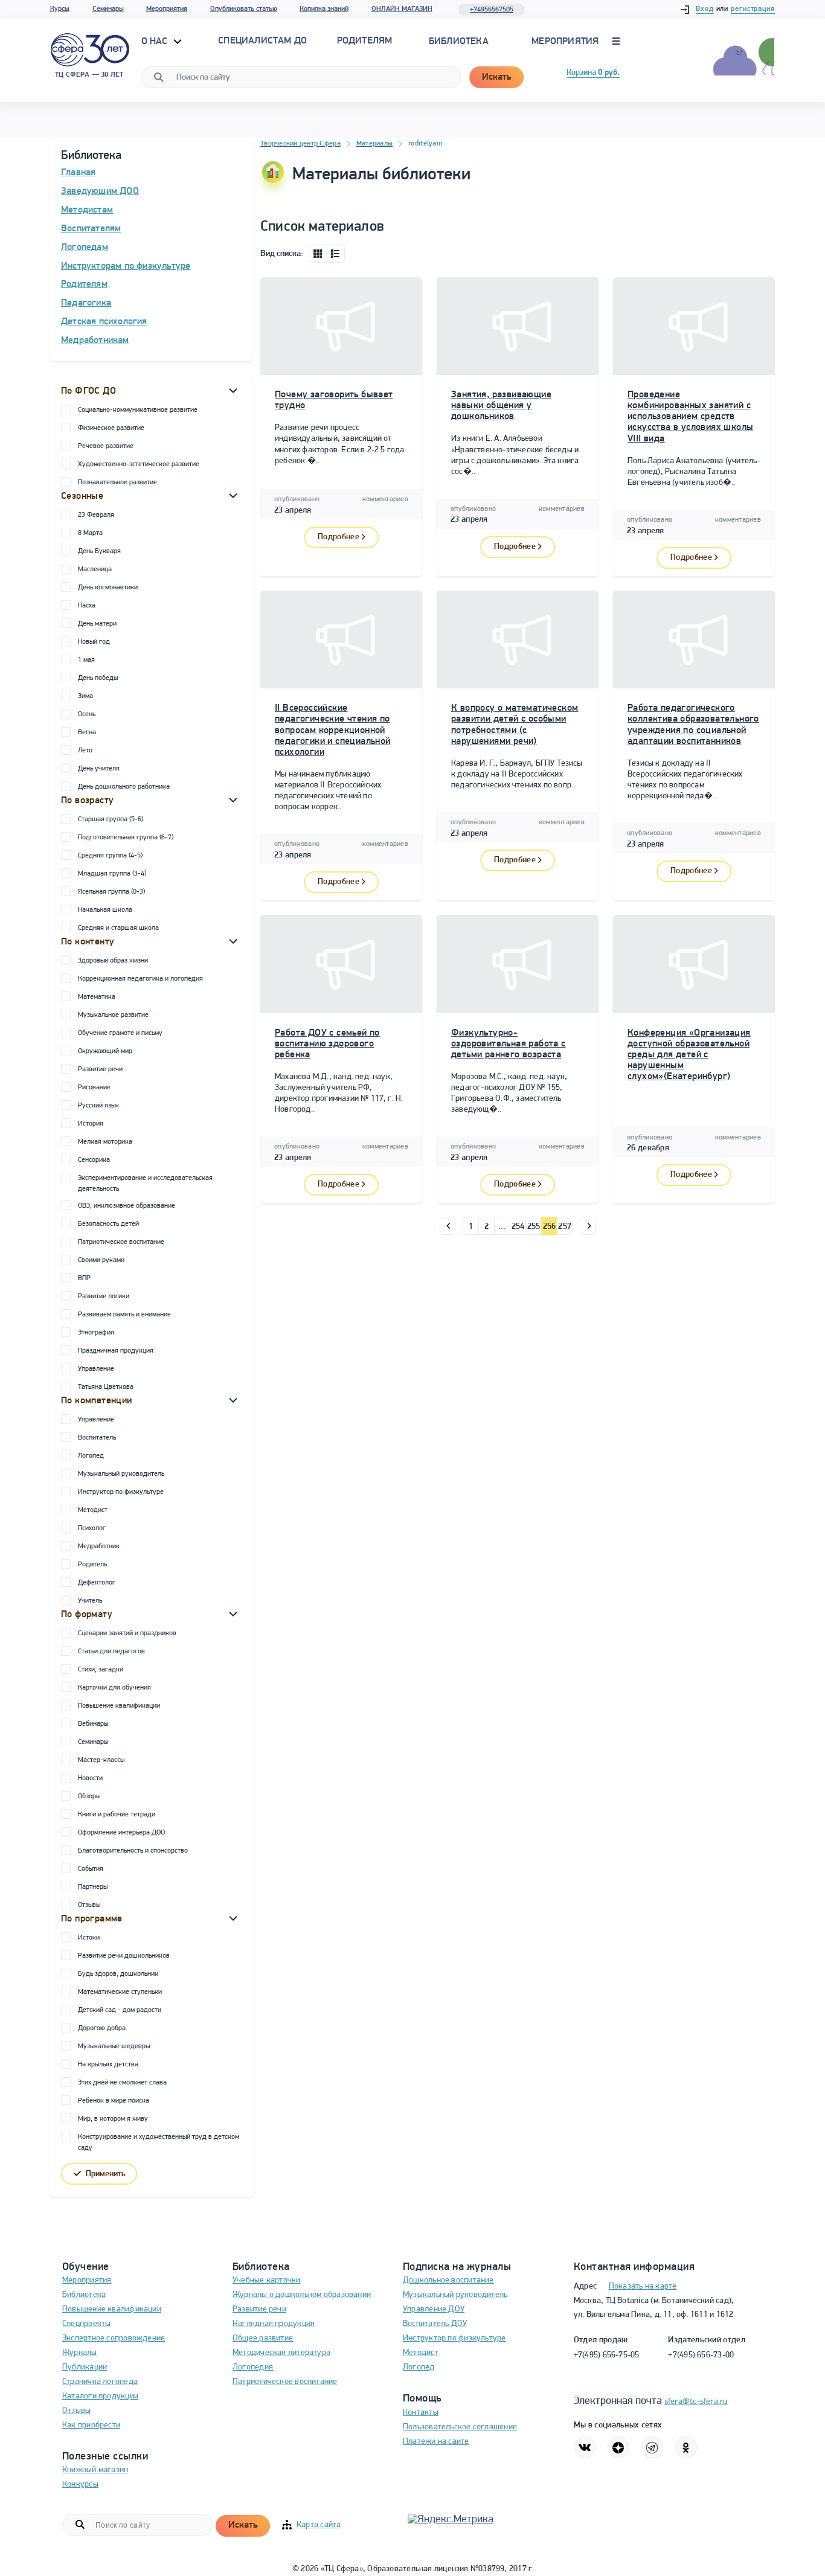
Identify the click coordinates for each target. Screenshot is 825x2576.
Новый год (94, 642)
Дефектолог (97, 1583)
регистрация (753, 9)
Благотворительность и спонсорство (133, 1851)
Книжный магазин (95, 2470)
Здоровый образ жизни (113, 961)
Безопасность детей (108, 1224)
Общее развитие (263, 2338)
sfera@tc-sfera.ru (696, 2402)
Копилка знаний (324, 9)
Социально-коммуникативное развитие (138, 410)
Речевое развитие (106, 446)
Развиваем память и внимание (124, 1315)
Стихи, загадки (101, 1670)
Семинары (108, 9)
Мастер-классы (101, 1760)
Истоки (89, 1938)
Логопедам (85, 248)
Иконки (318, 254)
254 (518, 1227)
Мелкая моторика (105, 1142)
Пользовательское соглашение (460, 2427)
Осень (87, 714)
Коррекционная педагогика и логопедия (140, 979)
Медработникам (95, 341)
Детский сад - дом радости (120, 2010)
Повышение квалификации (119, 1706)
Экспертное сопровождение (114, 2338)
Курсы (60, 9)
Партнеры (93, 1887)
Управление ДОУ (434, 2309)
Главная (78, 173)
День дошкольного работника (124, 787)
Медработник (99, 1546)
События (91, 1869)
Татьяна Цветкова (106, 1387)
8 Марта (90, 533)
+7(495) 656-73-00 (701, 2355)
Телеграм (652, 2447)
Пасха (87, 606)
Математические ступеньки (120, 1992)
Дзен (618, 2447)
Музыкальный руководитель (121, 1474)
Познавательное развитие (117, 482)
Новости (90, 1778)
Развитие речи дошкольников (124, 1956)
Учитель (90, 1601)
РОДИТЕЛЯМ (365, 41)
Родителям (84, 284)
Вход (705, 9)
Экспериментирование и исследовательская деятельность (145, 1184)
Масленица (95, 569)
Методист (93, 1510)
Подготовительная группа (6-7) (126, 838)
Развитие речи (100, 1069)
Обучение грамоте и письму (120, 1033)
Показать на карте (643, 2286)
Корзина (593, 73)
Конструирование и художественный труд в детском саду (159, 2142)
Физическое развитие (111, 428)
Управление (96, 1369)
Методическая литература (281, 2353)
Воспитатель (97, 1438)
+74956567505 (492, 10)
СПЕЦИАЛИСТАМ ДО (262, 41)
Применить (106, 2174)
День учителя (99, 769)
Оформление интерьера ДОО (121, 1833)
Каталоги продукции (100, 2396)
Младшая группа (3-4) (112, 874)
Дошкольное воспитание (448, 2280)
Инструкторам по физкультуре (126, 266)
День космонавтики (108, 588)
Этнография (96, 1333)
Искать (496, 77)
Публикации (85, 2367)
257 (565, 1227)
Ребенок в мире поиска (114, 2101)
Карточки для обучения (114, 1688)
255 (534, 1227)
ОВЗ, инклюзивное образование (127, 1206)
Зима (85, 696)
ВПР (84, 1278)
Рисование (94, 1088)
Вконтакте (585, 2447)
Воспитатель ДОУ (435, 2324)
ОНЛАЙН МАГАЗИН (402, 9)
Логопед (91, 1456)
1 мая (86, 660)
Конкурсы (80, 2485)
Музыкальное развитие (113, 1015)
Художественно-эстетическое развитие (139, 464)
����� (448, 1226)
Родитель (92, 1565)
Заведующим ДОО (100, 191)
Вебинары (93, 1724)
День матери (97, 624)
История (91, 1124)
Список (336, 254)
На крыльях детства (108, 2065)
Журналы (80, 2353)
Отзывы (89, 1905)
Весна (87, 732)
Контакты (421, 2413)
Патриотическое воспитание (121, 1242)
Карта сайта (319, 2525)
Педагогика (86, 303)
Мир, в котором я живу (113, 2119)
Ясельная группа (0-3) (111, 892)
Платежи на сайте (436, 2442)
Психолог (92, 1528)
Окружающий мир (105, 1051)
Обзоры (89, 1796)
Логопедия (253, 2367)
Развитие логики (104, 1296)
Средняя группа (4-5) (110, 856)
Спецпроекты (86, 2324)
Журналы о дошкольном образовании (302, 2295)
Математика (97, 997)
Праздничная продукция (116, 1351)
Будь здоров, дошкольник (118, 1974)
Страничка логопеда (100, 2382)
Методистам (87, 210)
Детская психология (104, 322)
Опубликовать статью (244, 9)
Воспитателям (91, 229)
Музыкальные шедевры (114, 2046)
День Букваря (99, 551)
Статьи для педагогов (111, 1652)
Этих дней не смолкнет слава (122, 2083)
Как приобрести (91, 2425)
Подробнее (339, 537)
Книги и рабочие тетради (117, 1815)
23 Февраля (96, 515)
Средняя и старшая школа (118, 928)
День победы (98, 678)
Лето (85, 751)
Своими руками (101, 1260)
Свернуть (233, 390)
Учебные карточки (267, 2280)
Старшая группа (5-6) (111, 819)
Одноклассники (686, 2447)
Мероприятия (167, 9)
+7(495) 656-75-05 (607, 2355)
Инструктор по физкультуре (121, 1492)
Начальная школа (105, 910)
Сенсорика (94, 1160)
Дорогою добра (102, 2028)
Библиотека (459, 42)
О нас (156, 42)
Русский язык (98, 1106)
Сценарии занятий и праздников (127, 1633)
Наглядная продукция (274, 2324)
